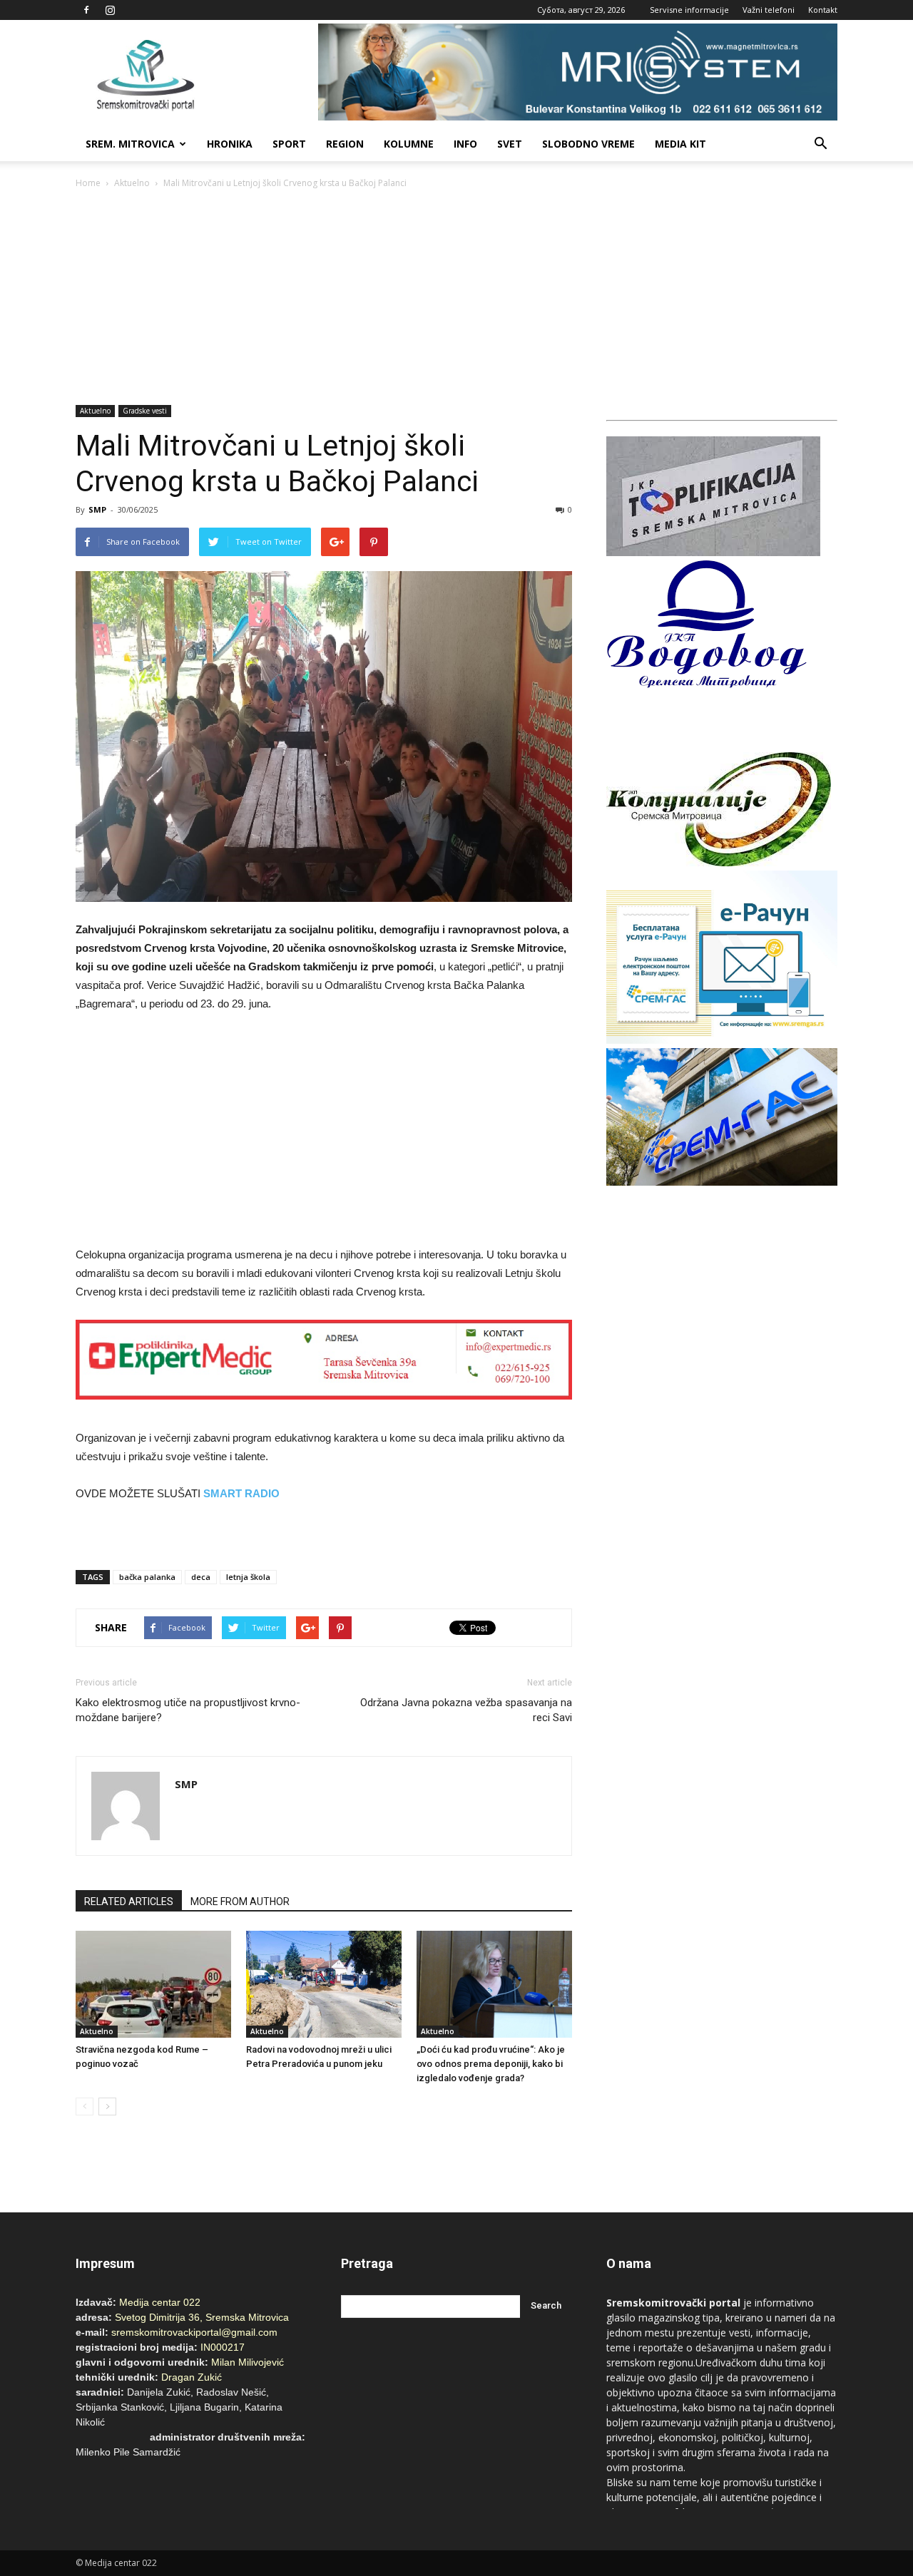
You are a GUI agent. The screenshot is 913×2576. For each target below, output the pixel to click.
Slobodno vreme (588, 144)
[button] (820, 144)
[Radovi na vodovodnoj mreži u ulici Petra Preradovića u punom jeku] (324, 1984)
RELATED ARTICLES (129, 1902)
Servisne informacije (689, 10)
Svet (510, 144)
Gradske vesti (145, 411)
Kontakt (823, 10)
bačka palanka (147, 1577)
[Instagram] (110, 10)
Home (88, 183)
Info (465, 144)
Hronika (230, 144)
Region (345, 144)
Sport (289, 144)
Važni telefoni (769, 10)
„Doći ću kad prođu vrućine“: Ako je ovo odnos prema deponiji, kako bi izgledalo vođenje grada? (491, 2064)
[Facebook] (86, 10)
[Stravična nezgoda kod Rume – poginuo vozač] (153, 1984)
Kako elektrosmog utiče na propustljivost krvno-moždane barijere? (188, 1710)
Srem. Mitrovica (130, 144)
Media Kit (680, 144)
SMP (97, 509)
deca (201, 1577)
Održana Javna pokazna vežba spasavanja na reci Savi (466, 1710)
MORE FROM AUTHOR (240, 1902)
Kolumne (409, 144)
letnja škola (248, 1577)
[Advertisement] (456, 298)
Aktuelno (132, 183)
